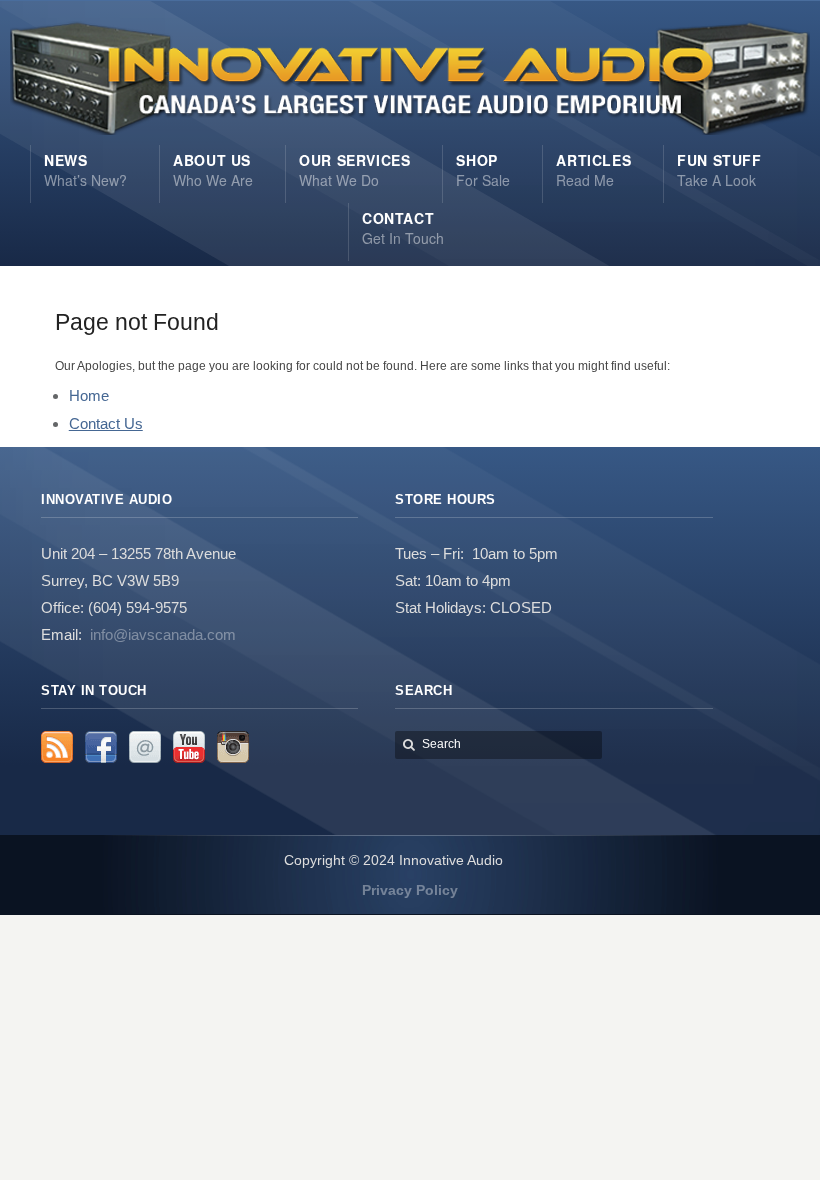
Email (145, 747)
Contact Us (106, 423)
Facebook (101, 747)
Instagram (233, 747)
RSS (57, 747)
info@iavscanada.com (163, 634)
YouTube (189, 747)
